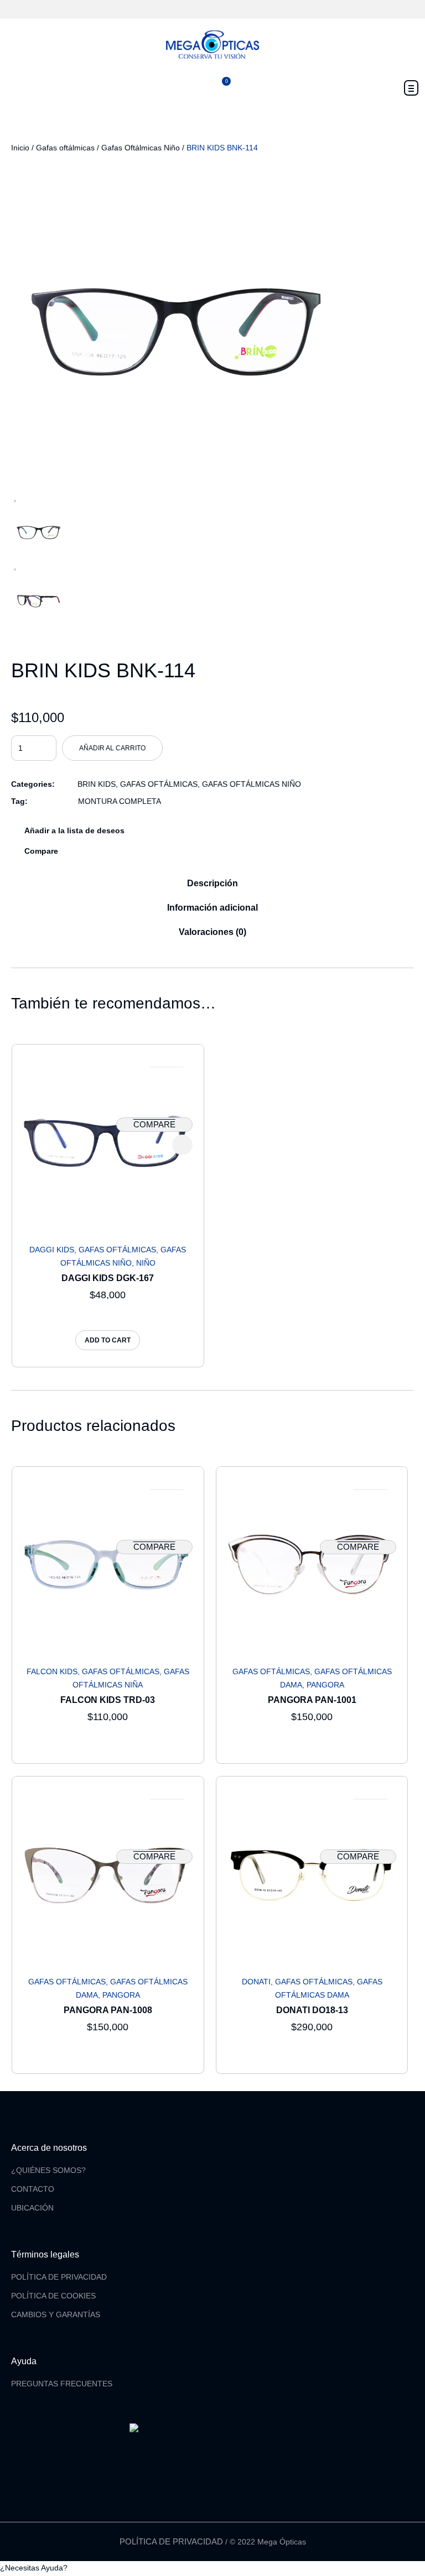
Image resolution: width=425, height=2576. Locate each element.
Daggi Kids (52, 1250)
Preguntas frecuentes (62, 2384)
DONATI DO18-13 (312, 2010)
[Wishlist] (167, 1067)
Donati (256, 1982)
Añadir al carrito (112, 748)
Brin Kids (97, 784)
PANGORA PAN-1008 (108, 2010)
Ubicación (32, 2208)
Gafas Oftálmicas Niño (141, 148)
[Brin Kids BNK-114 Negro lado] (39, 600)
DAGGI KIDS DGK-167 (108, 1278)
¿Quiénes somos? (48, 2170)
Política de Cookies (53, 2296)
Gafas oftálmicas (65, 148)
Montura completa (120, 801)
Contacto (33, 2189)
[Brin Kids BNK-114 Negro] (177, 327)
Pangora (325, 1685)
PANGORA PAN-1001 (312, 1700)
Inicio (20, 148)
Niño (146, 1263)
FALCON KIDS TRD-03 (108, 1700)
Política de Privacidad (59, 2277)
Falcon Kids (52, 1671)
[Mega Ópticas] (212, 45)
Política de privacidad (171, 2541)
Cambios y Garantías (56, 2314)
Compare (41, 851)
